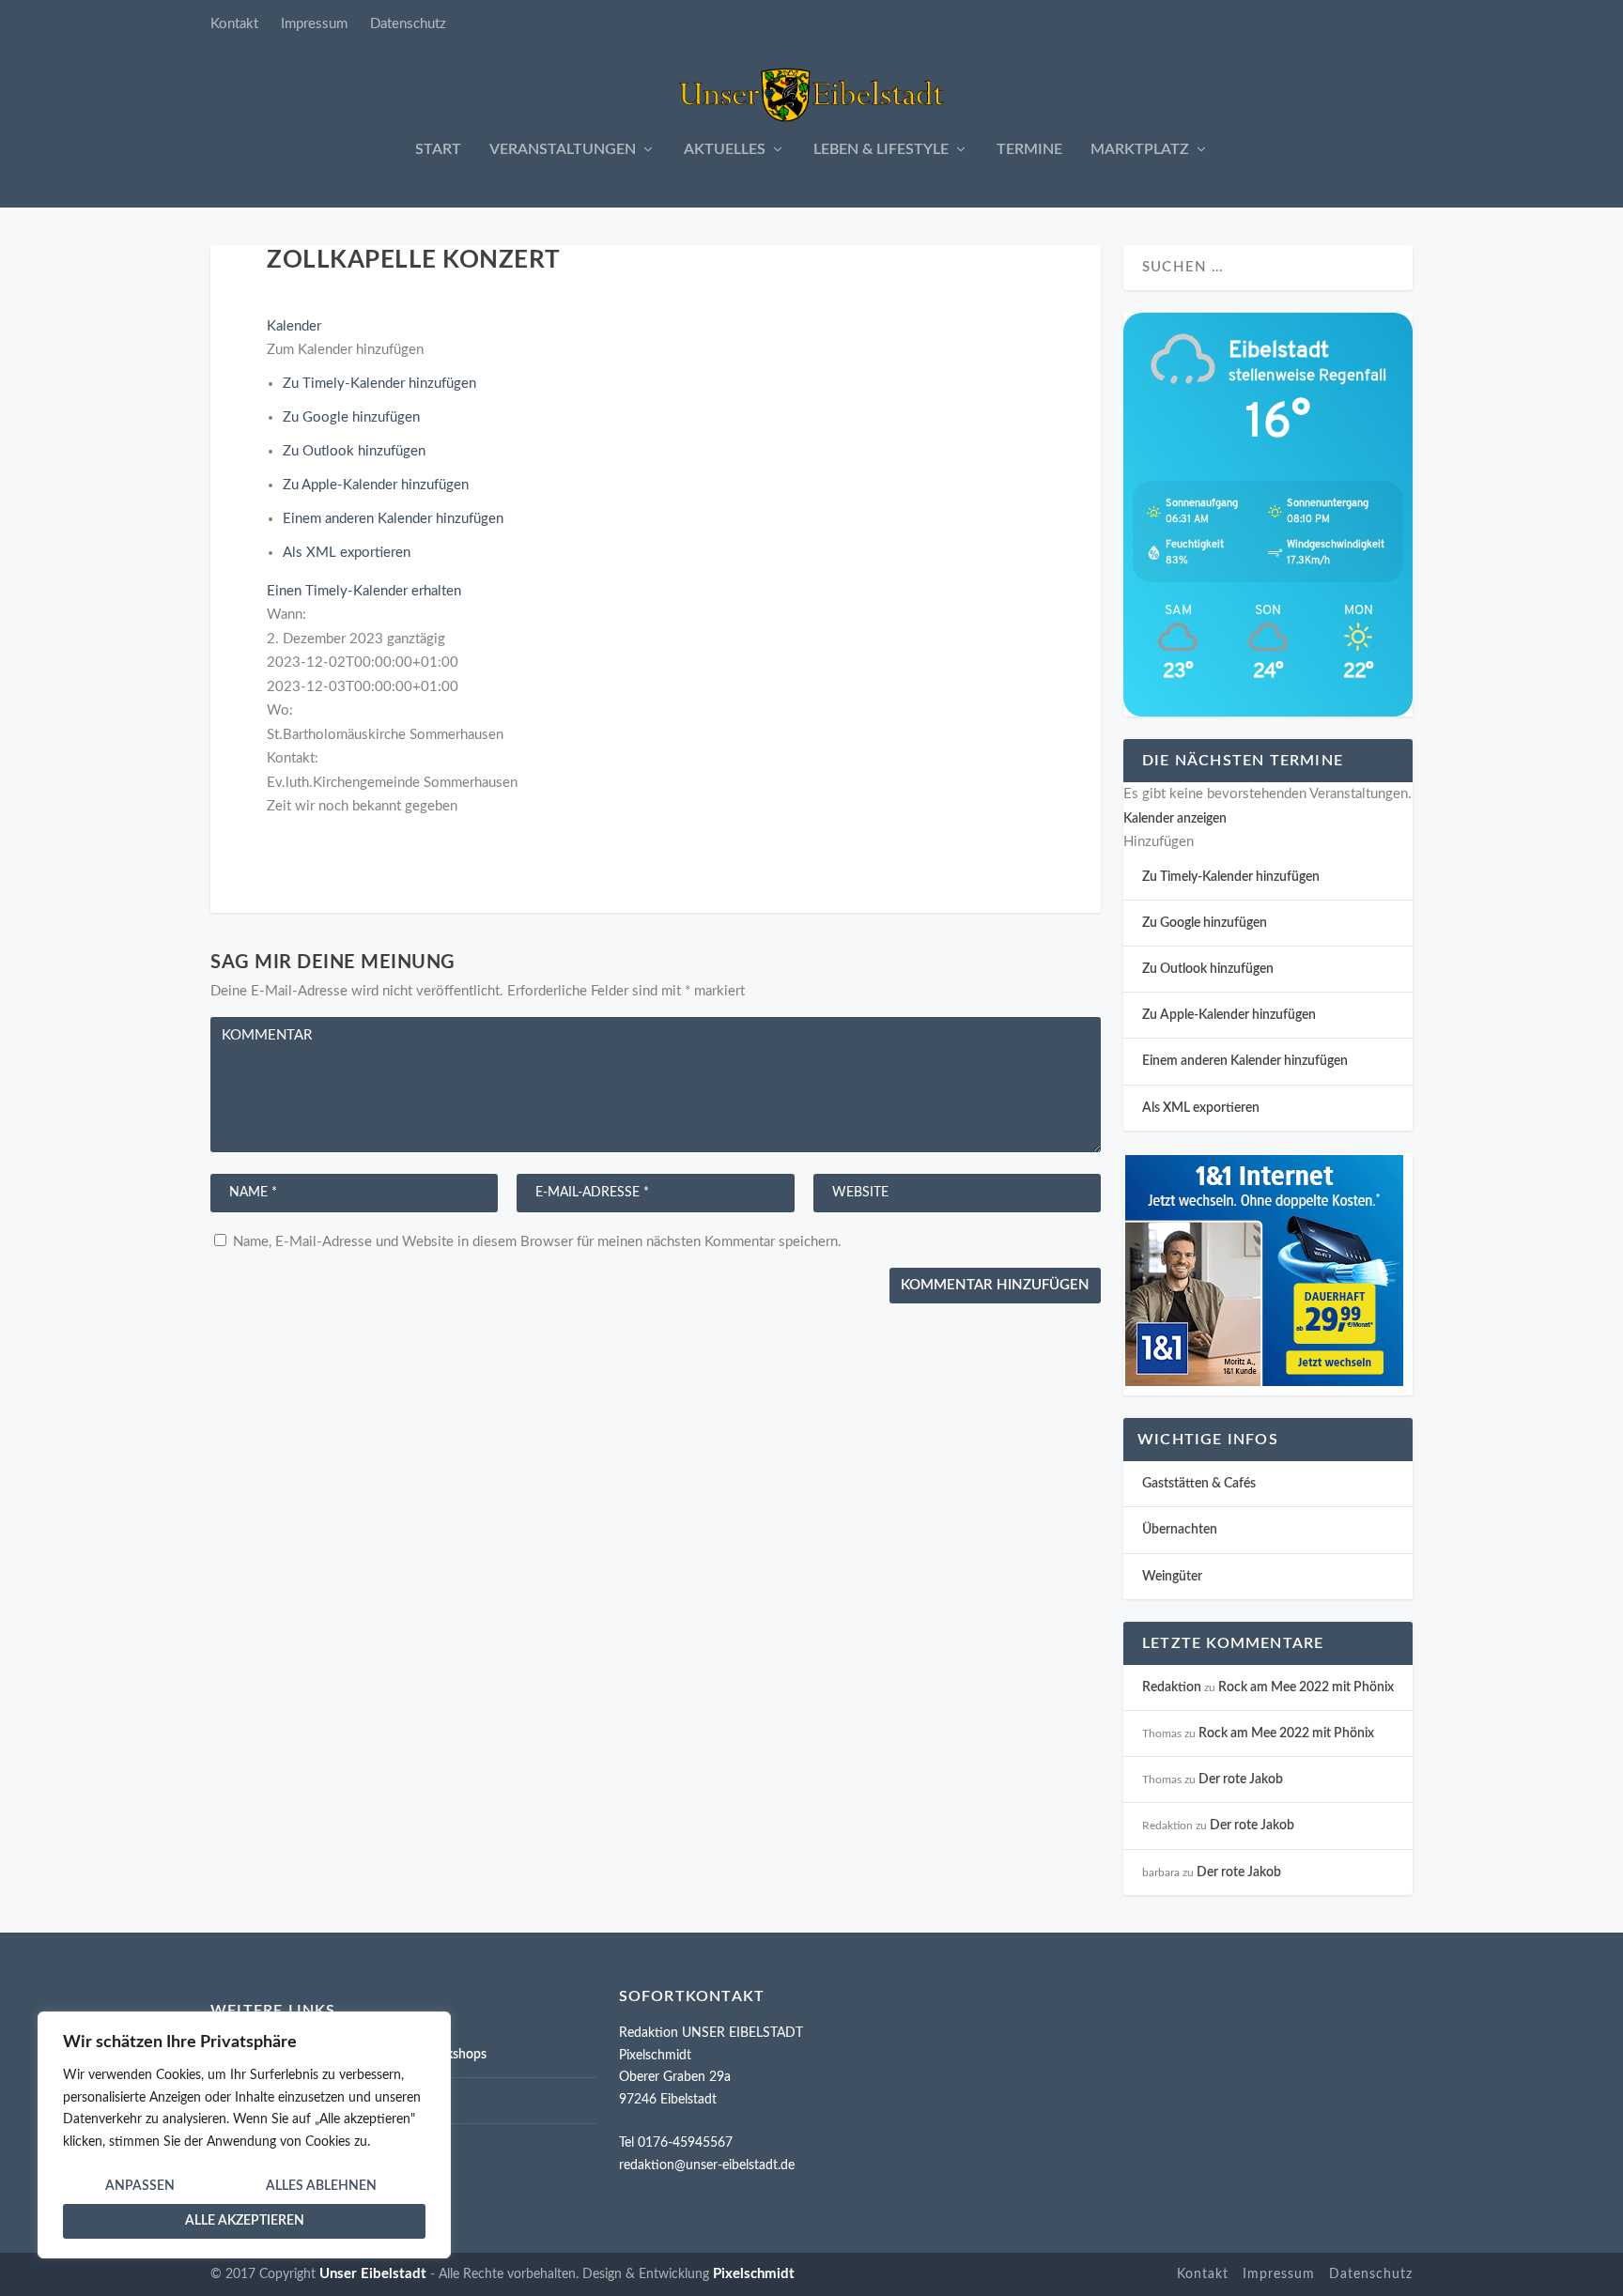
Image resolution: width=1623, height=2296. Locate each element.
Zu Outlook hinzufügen (354, 451)
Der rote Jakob (1241, 1780)
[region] (244, 2135)
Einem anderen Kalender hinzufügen (393, 519)
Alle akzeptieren (245, 2221)
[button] (345, 350)
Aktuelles (725, 149)
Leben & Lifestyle (881, 149)
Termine (1029, 149)
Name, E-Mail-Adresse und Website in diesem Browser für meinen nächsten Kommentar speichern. (537, 1242)
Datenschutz (408, 24)
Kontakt (234, 24)
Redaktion (1172, 1687)
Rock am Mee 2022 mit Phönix (1306, 1687)
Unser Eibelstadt (373, 2274)
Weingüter (1172, 1577)
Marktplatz (1140, 149)
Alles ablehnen (321, 2186)
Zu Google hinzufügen (351, 417)
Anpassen (140, 2186)
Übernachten (1180, 1530)
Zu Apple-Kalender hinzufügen (376, 485)
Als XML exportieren (347, 553)
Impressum (314, 24)
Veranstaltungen (563, 149)
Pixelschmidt (754, 2274)
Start (438, 149)
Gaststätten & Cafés (1199, 1484)
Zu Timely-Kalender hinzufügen (379, 384)
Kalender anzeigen (1175, 819)
